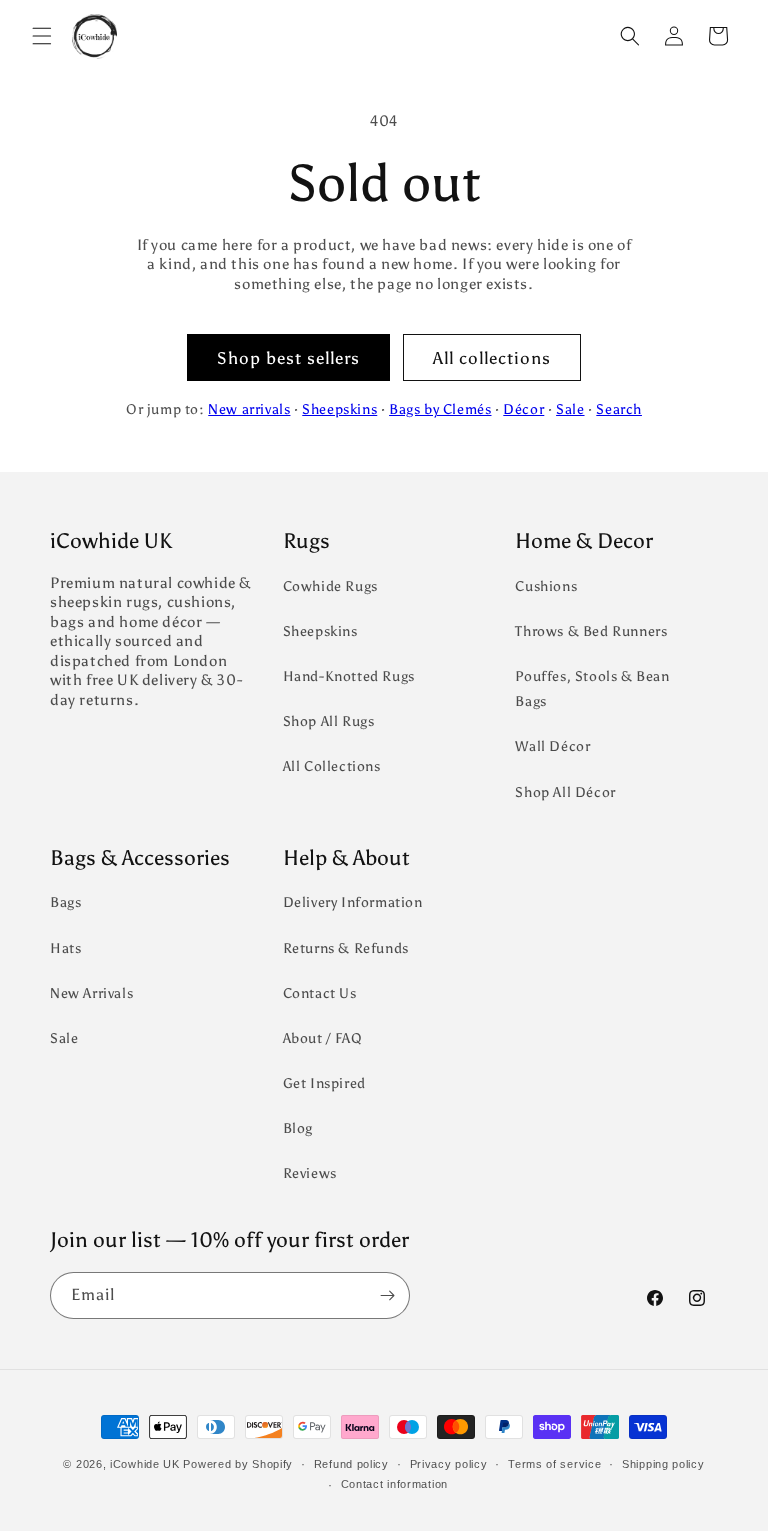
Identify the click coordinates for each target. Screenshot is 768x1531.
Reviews (310, 1173)
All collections (492, 358)
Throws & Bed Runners (591, 631)
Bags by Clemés (440, 409)
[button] (42, 36)
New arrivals (249, 409)
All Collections (332, 766)
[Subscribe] (387, 1295)
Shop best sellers (288, 358)
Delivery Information (353, 902)
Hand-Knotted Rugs (349, 676)
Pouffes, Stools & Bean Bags (592, 689)
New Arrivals (91, 993)
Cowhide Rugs (330, 586)
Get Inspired (324, 1083)
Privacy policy (449, 1464)
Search (619, 409)
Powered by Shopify (238, 1464)
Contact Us (320, 993)
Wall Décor (552, 746)
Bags (65, 902)
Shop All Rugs (329, 721)
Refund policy (351, 1464)
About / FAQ (323, 1038)
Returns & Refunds (346, 948)
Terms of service (554, 1464)
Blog (298, 1128)
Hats (65, 948)
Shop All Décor (565, 792)
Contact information (394, 1484)
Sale (570, 409)
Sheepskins (339, 409)
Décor (523, 409)
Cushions (546, 586)
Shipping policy (663, 1464)
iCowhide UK (145, 1464)
